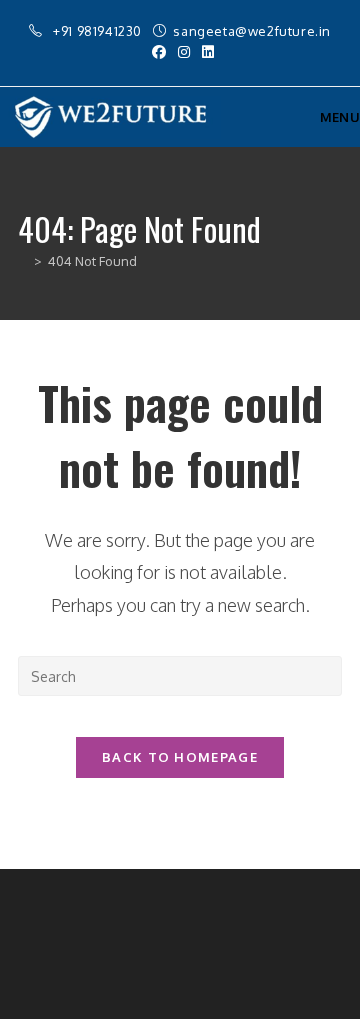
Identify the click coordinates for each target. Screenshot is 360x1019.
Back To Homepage (180, 757)
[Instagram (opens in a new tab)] (184, 52)
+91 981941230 (99, 31)
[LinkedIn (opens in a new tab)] (205, 52)
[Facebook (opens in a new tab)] (159, 52)
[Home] (23, 261)
